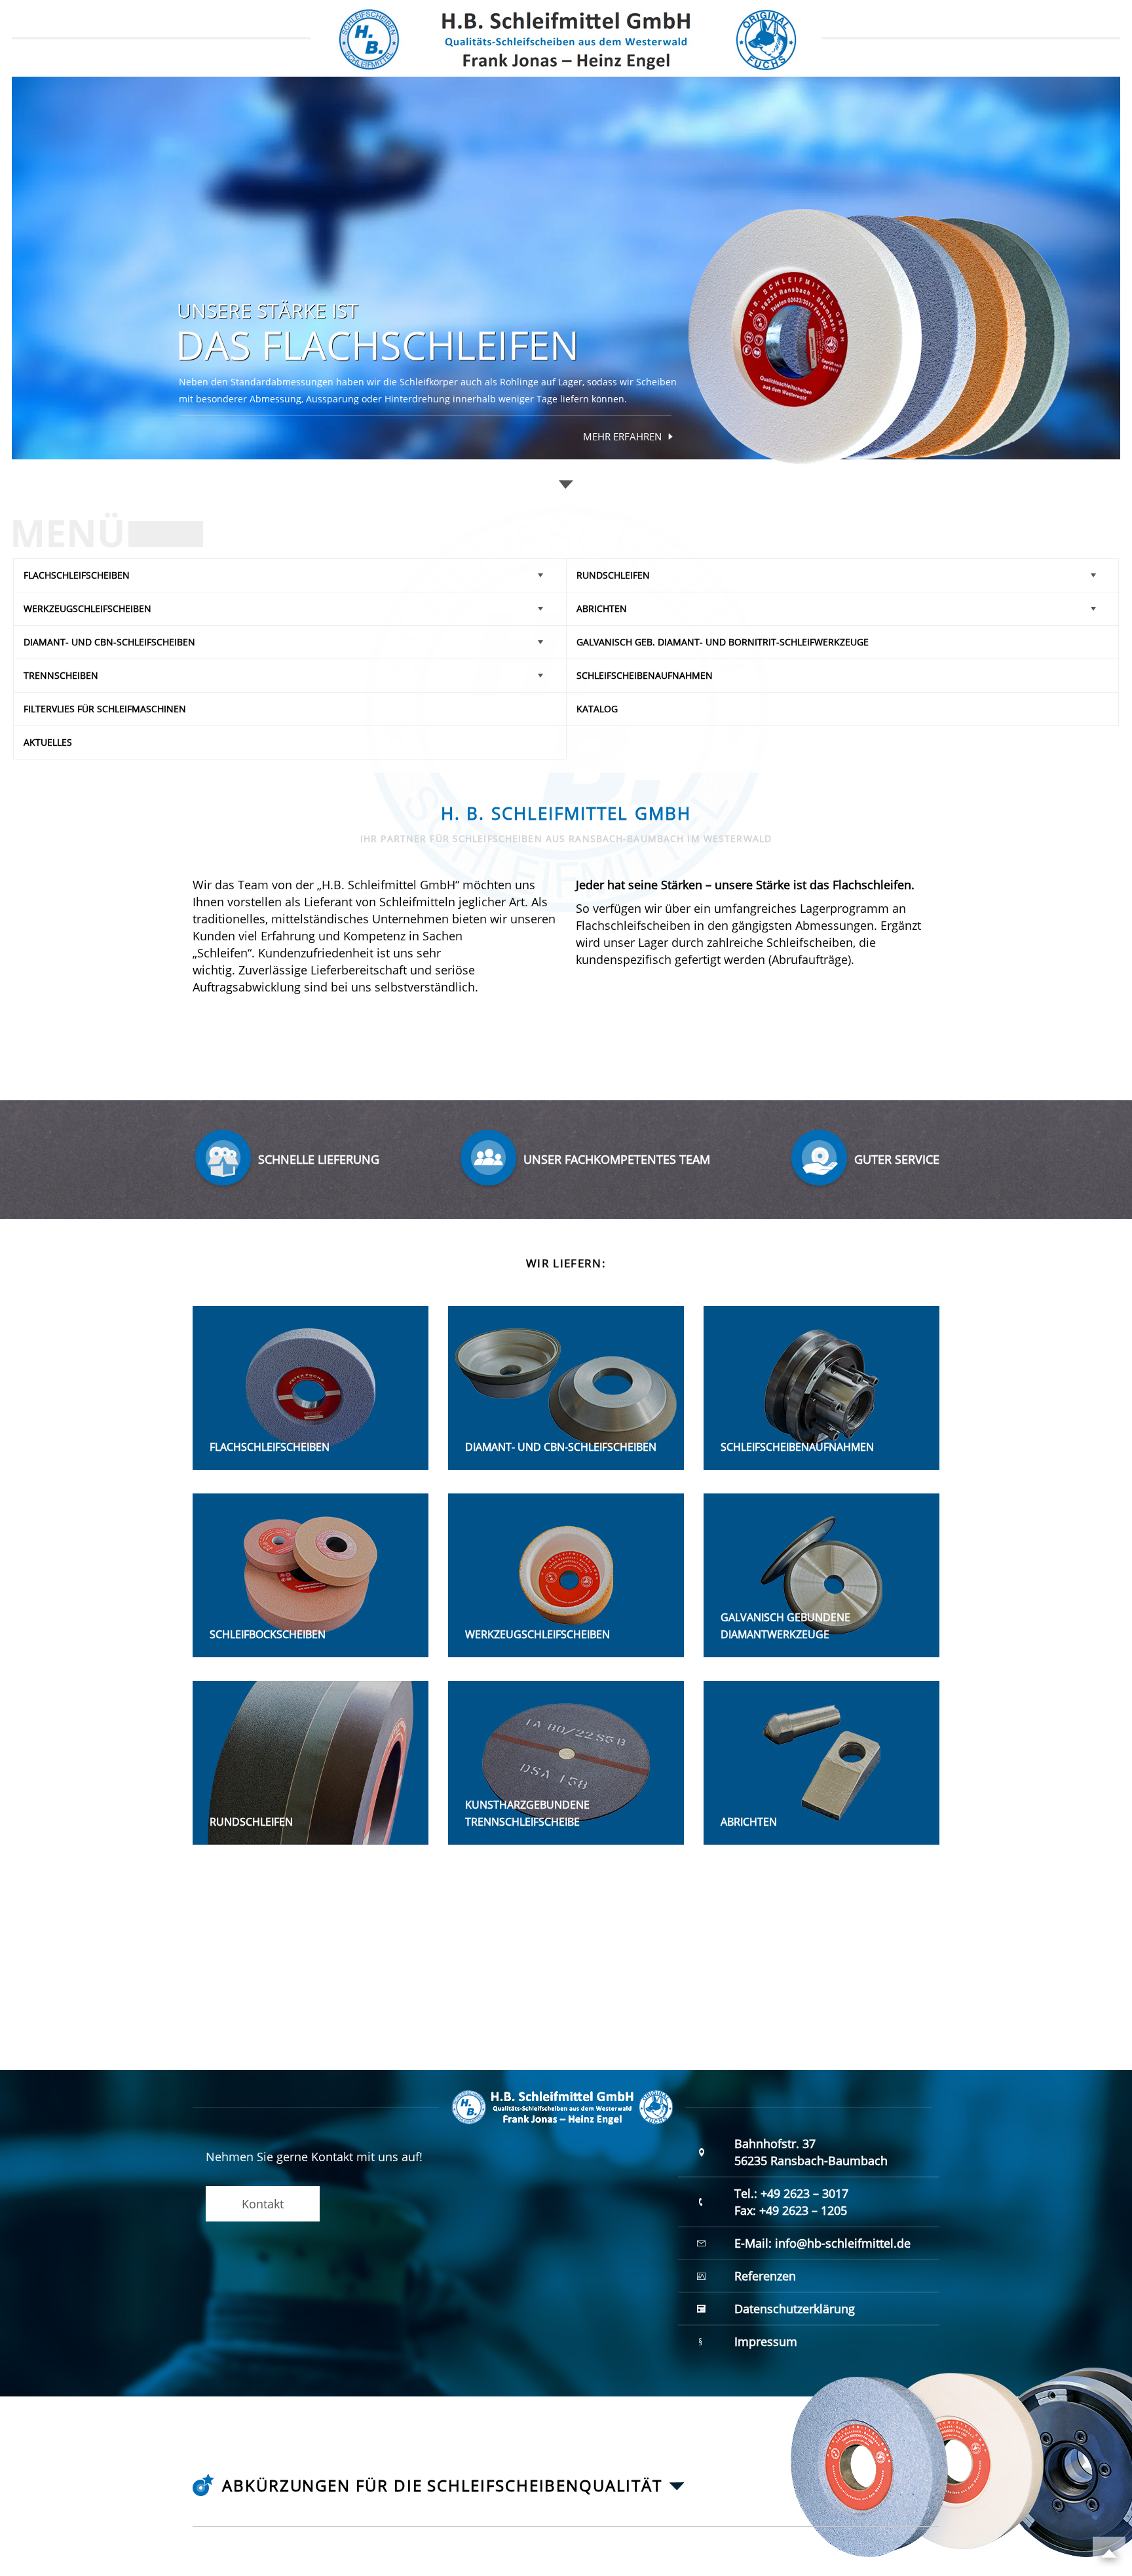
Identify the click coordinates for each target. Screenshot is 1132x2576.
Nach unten (566, 485)
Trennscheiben (61, 675)
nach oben (1109, 2553)
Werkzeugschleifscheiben (87, 608)
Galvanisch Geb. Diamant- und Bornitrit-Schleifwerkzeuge (723, 642)
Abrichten (602, 608)
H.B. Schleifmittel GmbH (566, 38)
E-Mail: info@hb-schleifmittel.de (822, 2243)
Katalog (597, 709)
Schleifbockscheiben (268, 1634)
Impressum (766, 2341)
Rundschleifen (613, 575)
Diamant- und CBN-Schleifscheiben (109, 642)
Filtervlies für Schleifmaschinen (105, 709)
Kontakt (263, 2204)
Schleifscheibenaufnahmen (645, 675)
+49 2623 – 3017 (804, 2193)
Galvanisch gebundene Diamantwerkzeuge (785, 1626)
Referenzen (765, 2276)
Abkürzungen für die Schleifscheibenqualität (442, 2486)
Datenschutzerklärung (795, 2309)
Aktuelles (48, 742)
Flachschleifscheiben (77, 575)
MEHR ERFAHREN (623, 436)
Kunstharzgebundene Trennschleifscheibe (527, 1813)
